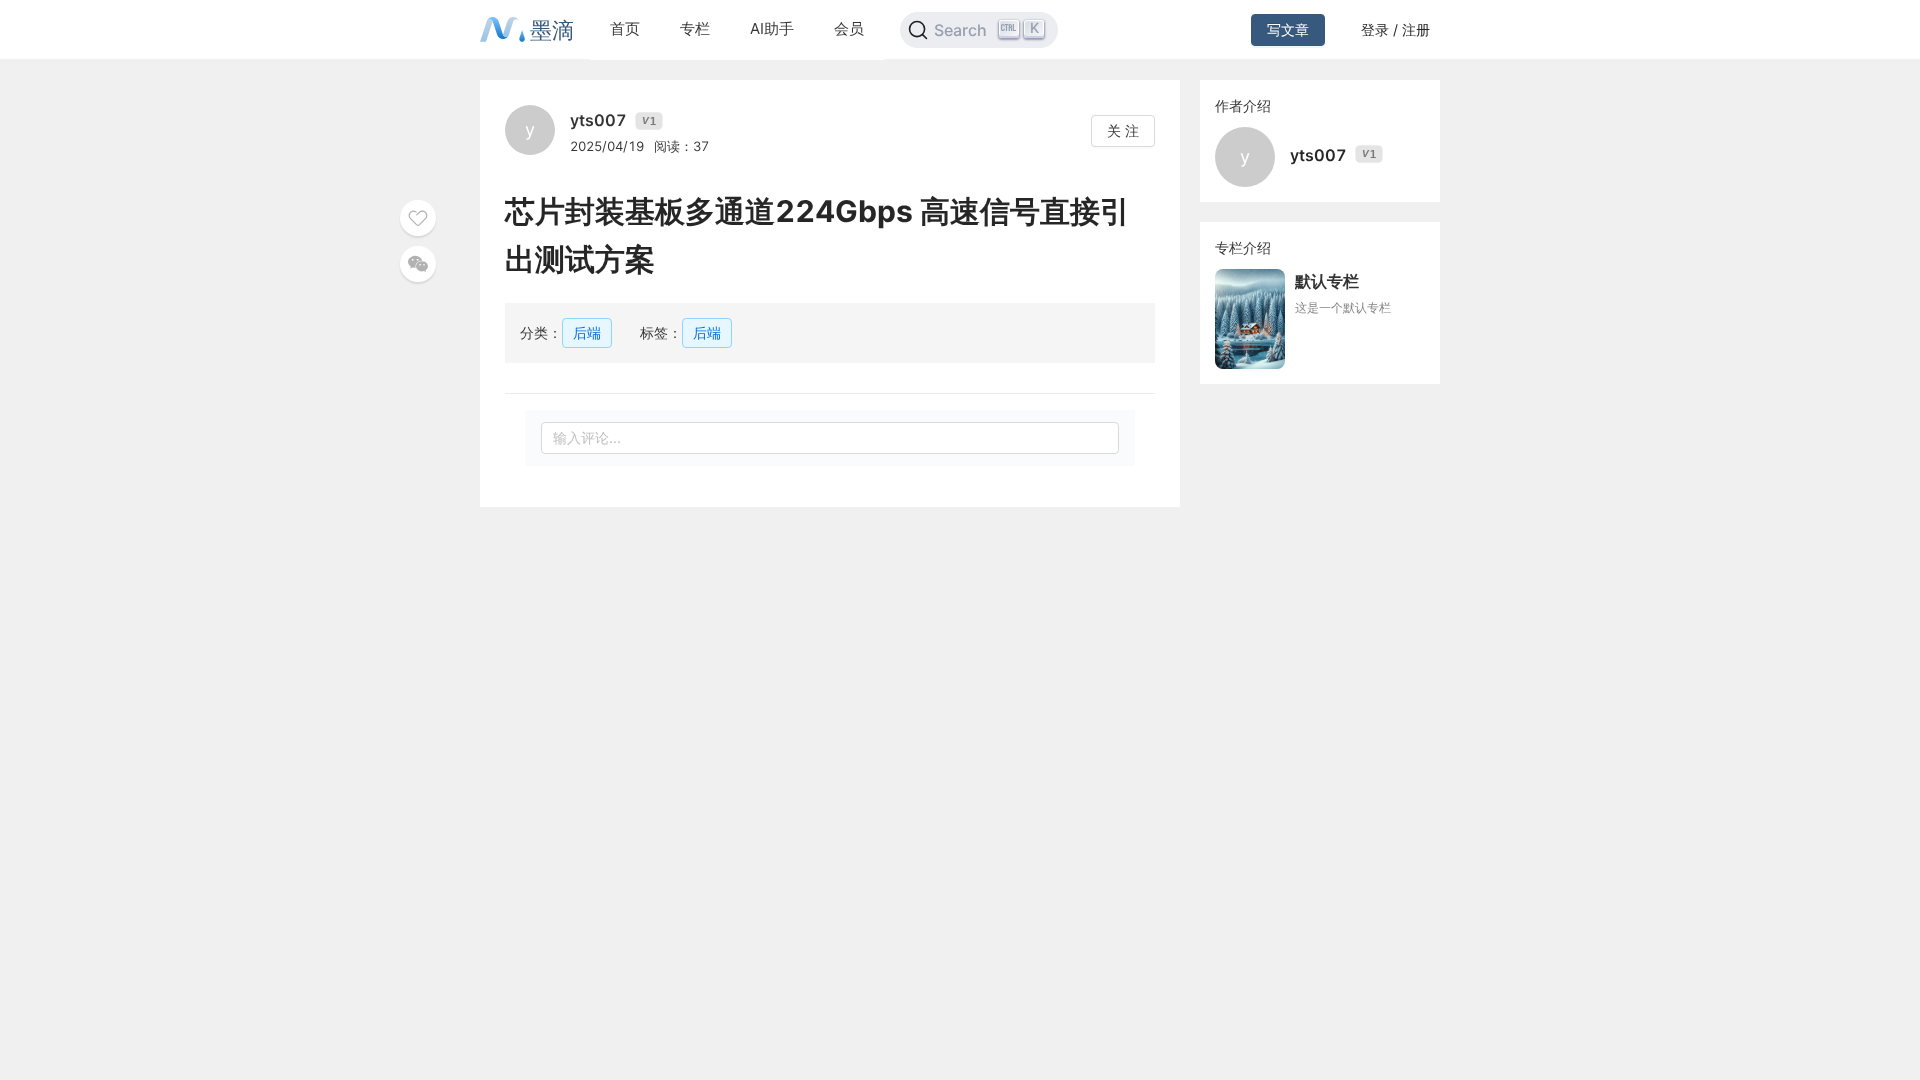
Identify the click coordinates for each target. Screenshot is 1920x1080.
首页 (625, 28)
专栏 (695, 28)
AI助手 (772, 28)
